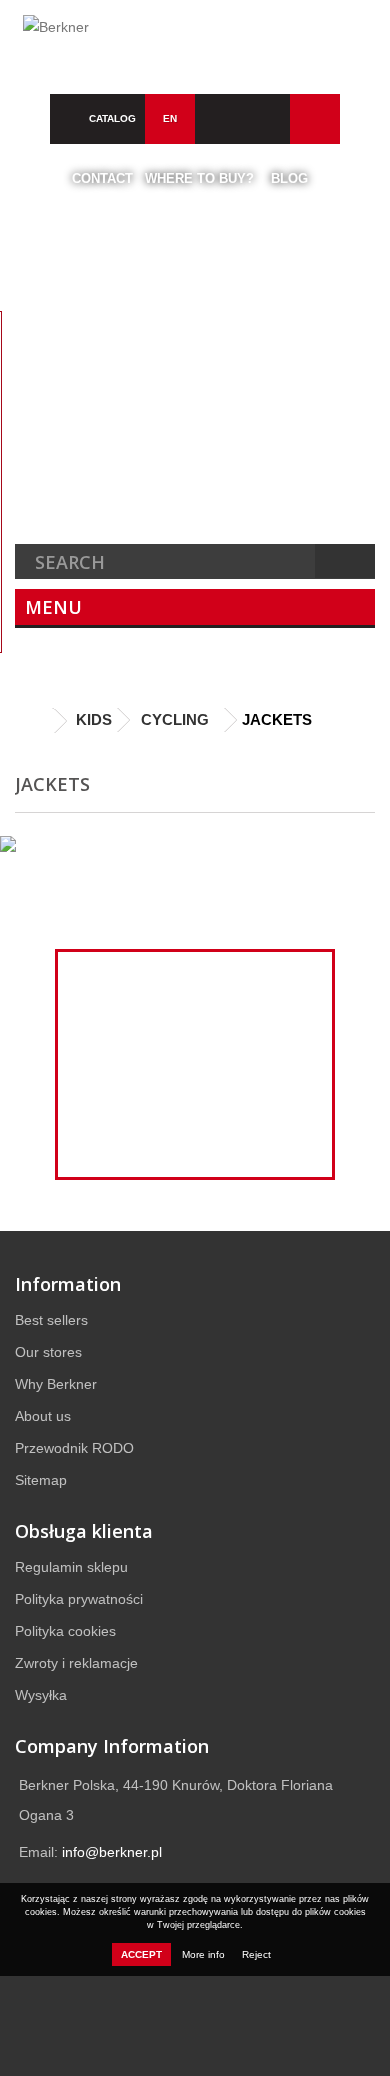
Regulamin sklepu (71, 1567)
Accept (141, 1954)
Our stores (48, 1352)
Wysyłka (41, 1695)
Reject (256, 1954)
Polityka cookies (65, 1631)
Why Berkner (56, 1384)
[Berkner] (195, 37)
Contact (102, 178)
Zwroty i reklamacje (76, 1663)
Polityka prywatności (79, 1599)
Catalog (112, 118)
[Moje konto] (315, 119)
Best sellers (51, 1320)
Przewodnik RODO (74, 1448)
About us (43, 1416)
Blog (289, 178)
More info (205, 1954)
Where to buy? (199, 178)
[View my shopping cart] (267, 119)
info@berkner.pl (112, 1852)
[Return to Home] (35, 721)
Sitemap (41, 1480)
